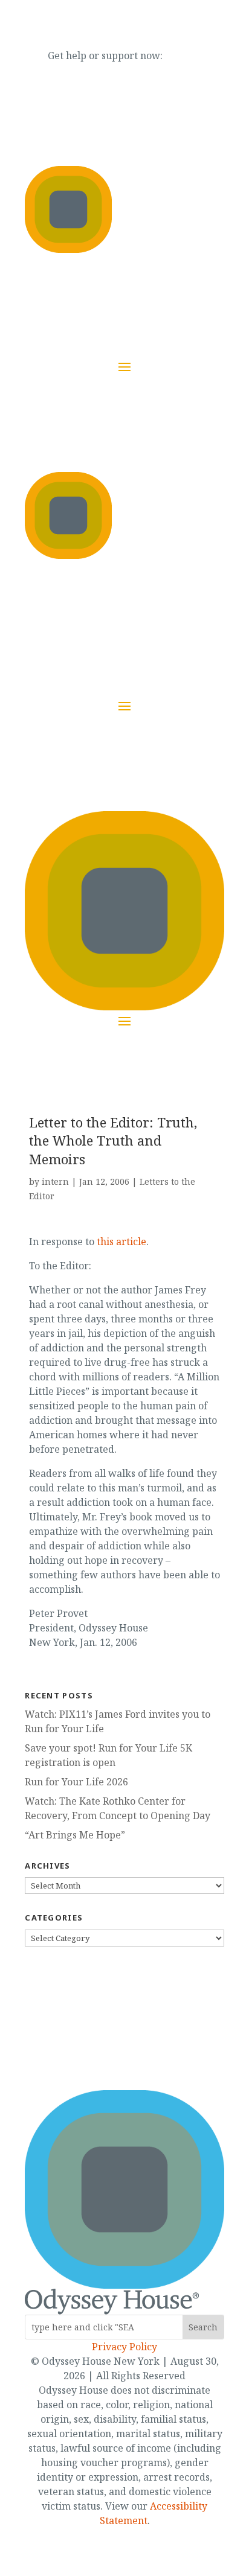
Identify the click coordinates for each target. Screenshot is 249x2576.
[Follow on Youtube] (137, 2039)
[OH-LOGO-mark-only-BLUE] (124, 2285)
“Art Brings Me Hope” (75, 1835)
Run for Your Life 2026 (76, 1782)
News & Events (59, 627)
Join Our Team (104, 627)
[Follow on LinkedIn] (161, 2039)
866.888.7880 (195, 56)
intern (55, 1181)
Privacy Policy (124, 2347)
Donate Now (161, 618)
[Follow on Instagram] (112, 2039)
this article (121, 1242)
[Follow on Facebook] (88, 2039)
